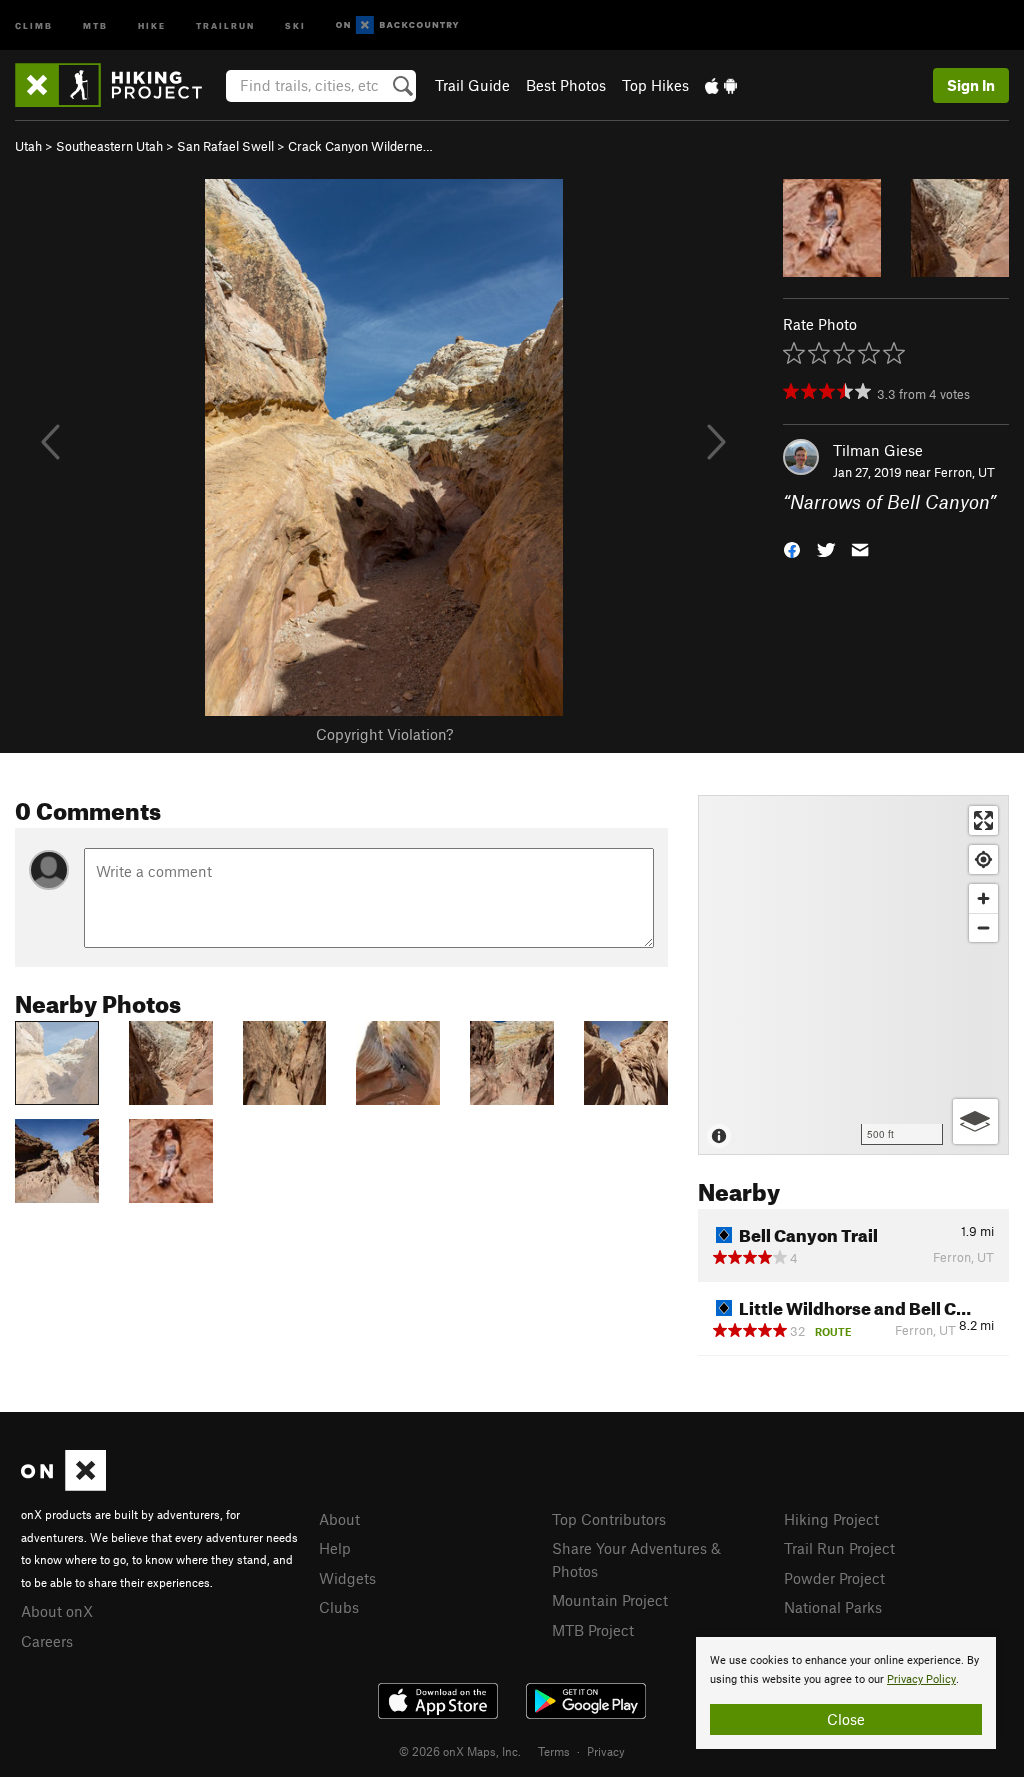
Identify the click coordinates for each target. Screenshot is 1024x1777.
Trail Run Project (839, 1548)
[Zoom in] (983, 898)
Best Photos (566, 85)
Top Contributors (609, 1519)
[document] (846, 1693)
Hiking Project (831, 1519)
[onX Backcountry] (397, 25)
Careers (47, 1641)
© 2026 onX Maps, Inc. (460, 1751)
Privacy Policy (921, 1679)
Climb (34, 24)
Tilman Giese (878, 450)
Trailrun (225, 24)
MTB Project (593, 1630)
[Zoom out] (983, 927)
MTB (95, 24)
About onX (57, 1611)
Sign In (971, 85)
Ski (295, 24)
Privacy (606, 1751)
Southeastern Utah (109, 146)
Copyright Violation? (384, 734)
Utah (28, 146)
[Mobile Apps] (721, 85)
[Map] (853, 975)
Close (846, 1719)
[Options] (975, 1121)
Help (335, 1548)
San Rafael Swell (225, 146)
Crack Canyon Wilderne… (360, 146)
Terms (554, 1751)
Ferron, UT (964, 472)
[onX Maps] (63, 1485)
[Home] (118, 85)
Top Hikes (655, 85)
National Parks (833, 1607)
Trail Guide (472, 85)
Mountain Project (610, 1600)
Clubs (339, 1607)
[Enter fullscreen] (983, 820)
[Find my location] (983, 859)
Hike (152, 24)
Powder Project (834, 1578)
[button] (792, 548)
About (339, 1519)
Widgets (347, 1578)
